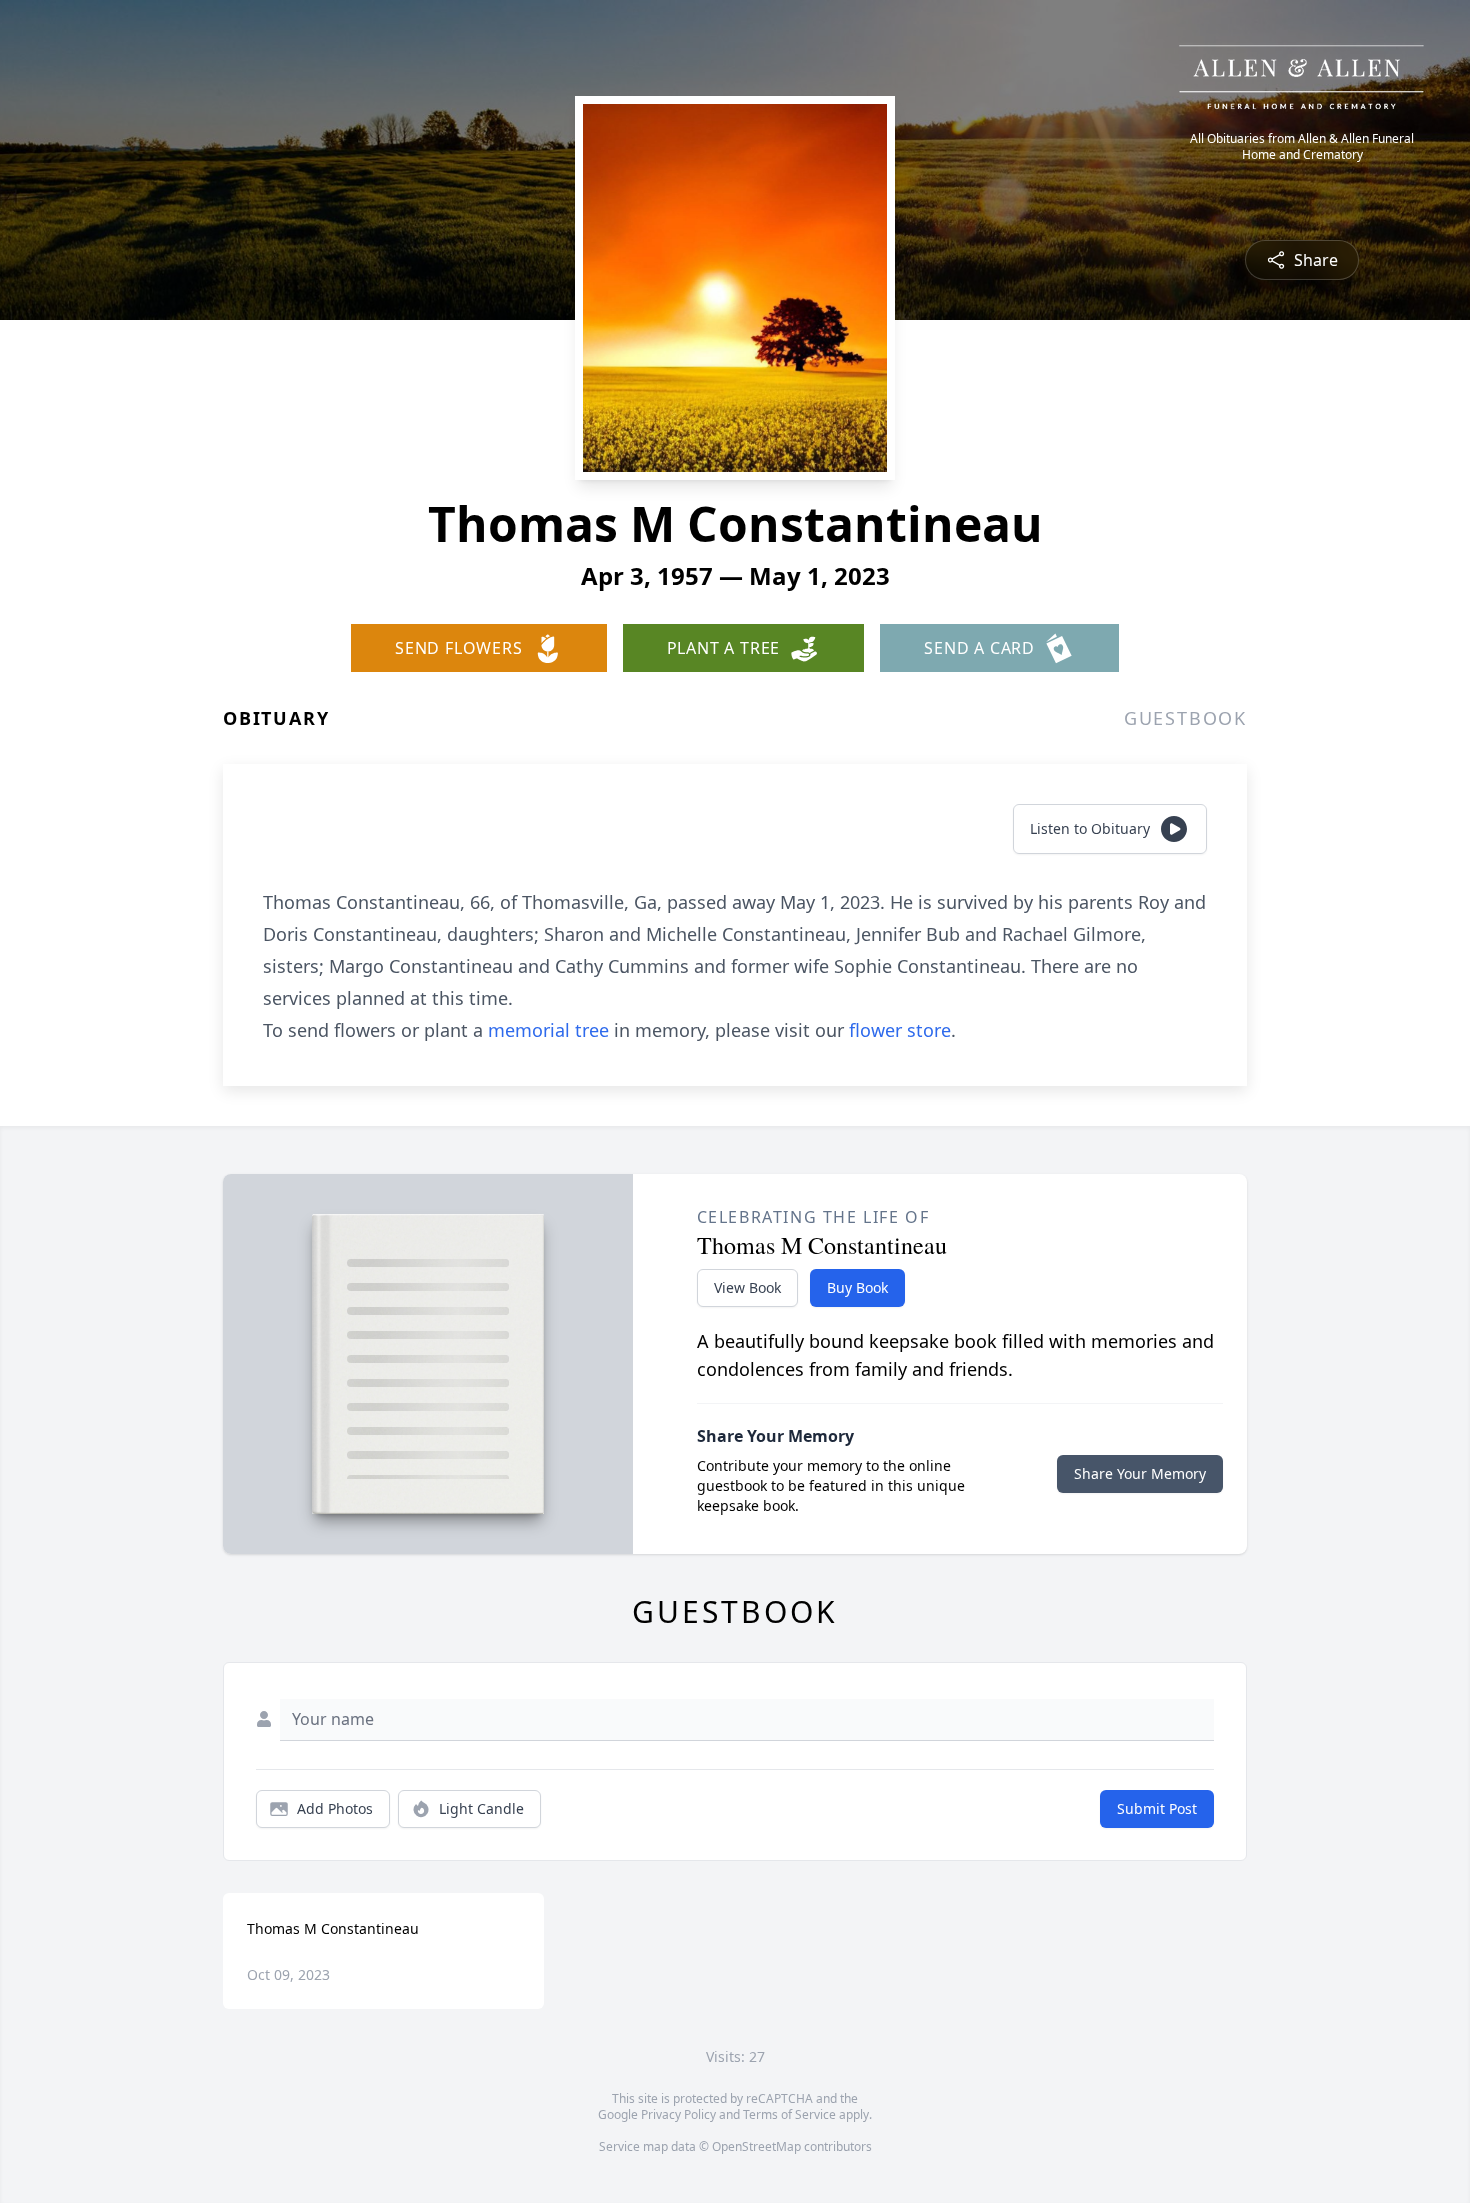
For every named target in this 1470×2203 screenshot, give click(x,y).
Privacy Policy (678, 2114)
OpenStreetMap (756, 2146)
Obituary (276, 718)
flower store (900, 1030)
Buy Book (857, 1287)
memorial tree (548, 1030)
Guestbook (1185, 718)
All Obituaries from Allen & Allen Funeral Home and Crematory (1302, 147)
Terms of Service (789, 2114)
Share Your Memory (1140, 1473)
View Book (747, 1287)
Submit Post (1157, 1808)
